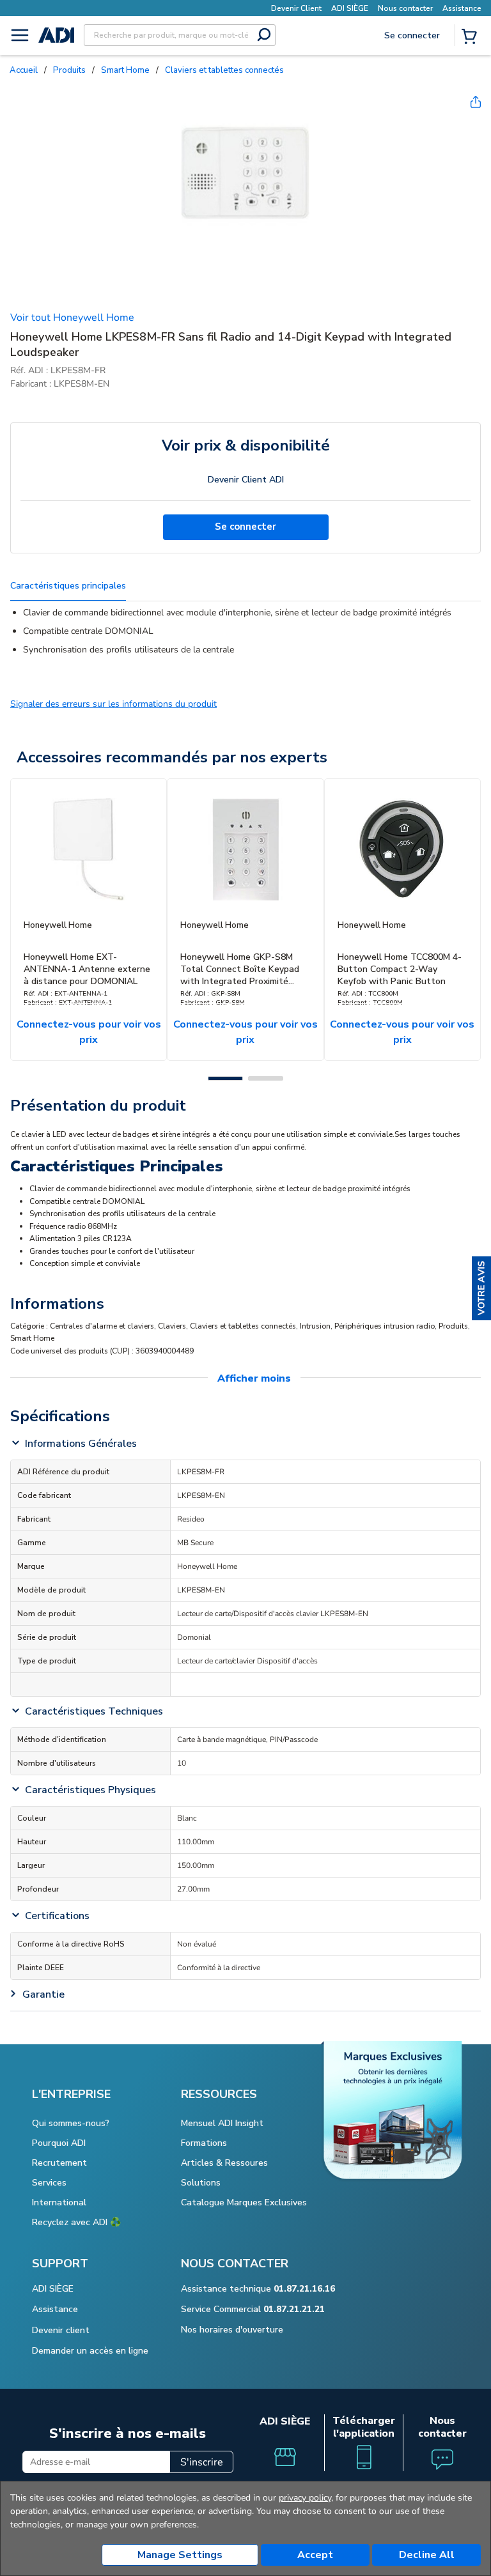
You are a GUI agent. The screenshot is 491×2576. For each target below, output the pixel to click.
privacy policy (305, 2498)
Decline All (427, 2555)
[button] (481, 1288)
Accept (315, 2555)
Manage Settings (180, 2555)
